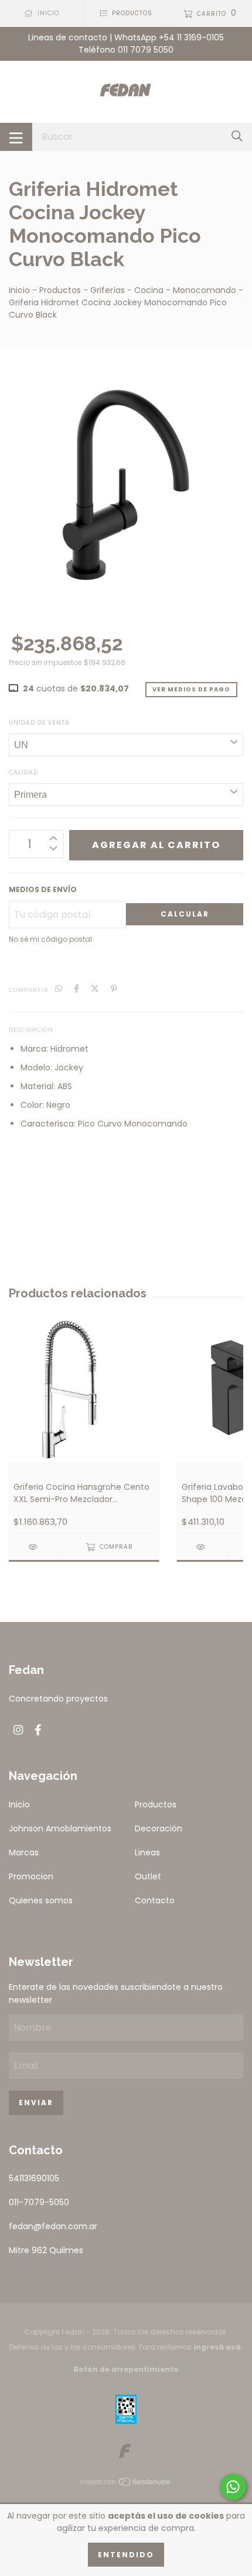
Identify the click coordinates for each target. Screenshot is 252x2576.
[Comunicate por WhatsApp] (233, 2487)
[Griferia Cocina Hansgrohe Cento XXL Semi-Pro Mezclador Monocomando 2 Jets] (34, 1547)
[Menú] (16, 137)
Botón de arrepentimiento (126, 2369)
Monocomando (205, 290)
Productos (60, 290)
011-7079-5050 (39, 2202)
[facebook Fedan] (38, 1730)
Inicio (19, 290)
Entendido (126, 2555)
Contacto (155, 1900)
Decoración (159, 1828)
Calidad (23, 772)
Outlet (148, 1876)
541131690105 (34, 2178)
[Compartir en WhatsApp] (59, 989)
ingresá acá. (218, 2347)
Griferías (108, 290)
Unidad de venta (39, 723)
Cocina (149, 290)
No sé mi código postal (50, 939)
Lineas (147, 1852)
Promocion (31, 1876)
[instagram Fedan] (18, 1730)
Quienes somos (41, 1900)
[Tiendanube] (126, 2484)
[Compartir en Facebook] (76, 989)
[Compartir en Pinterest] (114, 989)
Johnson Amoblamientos (60, 1828)
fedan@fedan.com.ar (53, 2226)
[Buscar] (237, 137)
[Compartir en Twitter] (95, 989)
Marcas (24, 1852)
